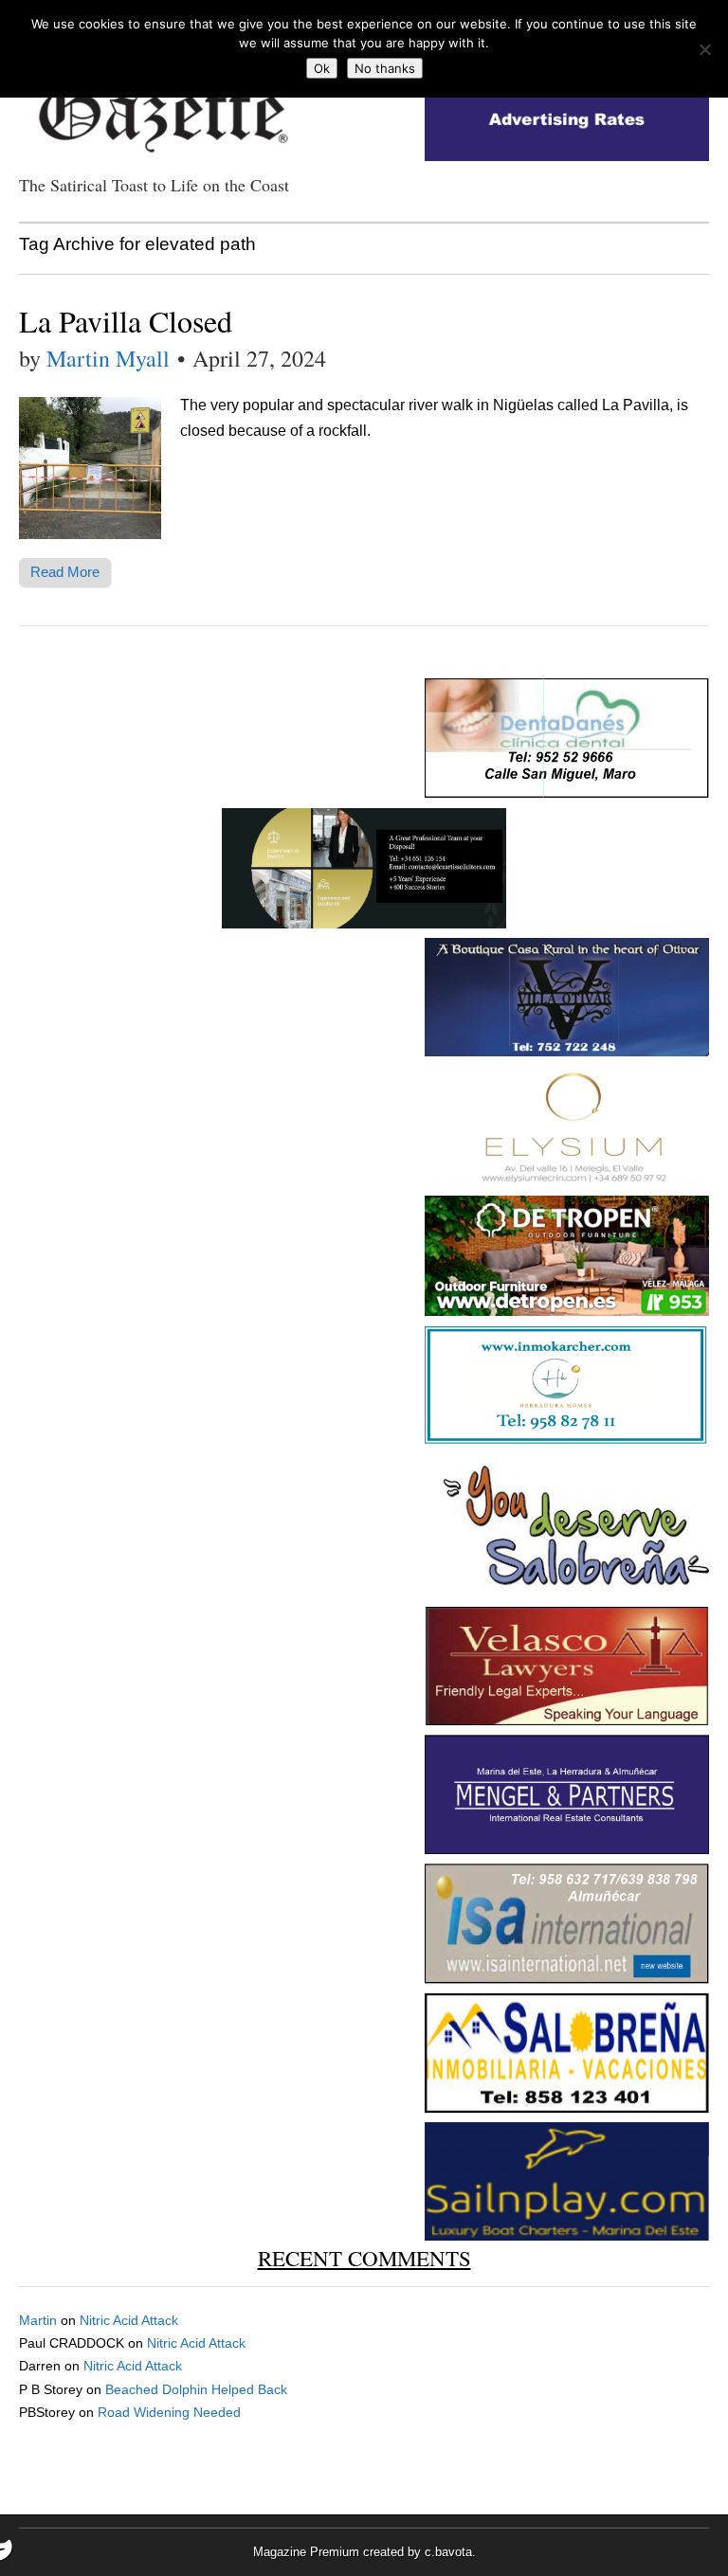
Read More (65, 572)
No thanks (385, 68)
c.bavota (448, 2552)
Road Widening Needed (169, 2412)
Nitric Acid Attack (129, 2320)
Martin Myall (108, 358)
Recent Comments (364, 2258)
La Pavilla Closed (126, 321)
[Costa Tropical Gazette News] (161, 105)
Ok (322, 68)
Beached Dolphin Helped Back (196, 2389)
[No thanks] (704, 49)
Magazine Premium (306, 2552)
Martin (38, 2320)
